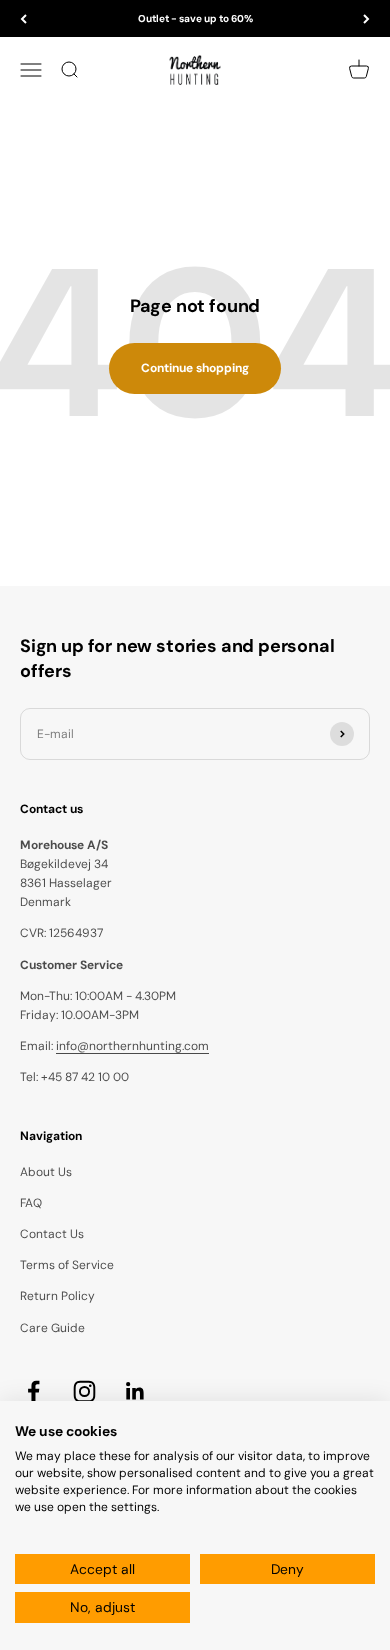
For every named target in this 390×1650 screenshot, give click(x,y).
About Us (46, 1172)
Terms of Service (67, 1265)
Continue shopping (195, 368)
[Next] (366, 18)
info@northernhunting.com (132, 1046)
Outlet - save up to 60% (195, 18)
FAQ (31, 1203)
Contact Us (52, 1234)
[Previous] (23, 18)
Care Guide (52, 1328)
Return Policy (57, 1296)
